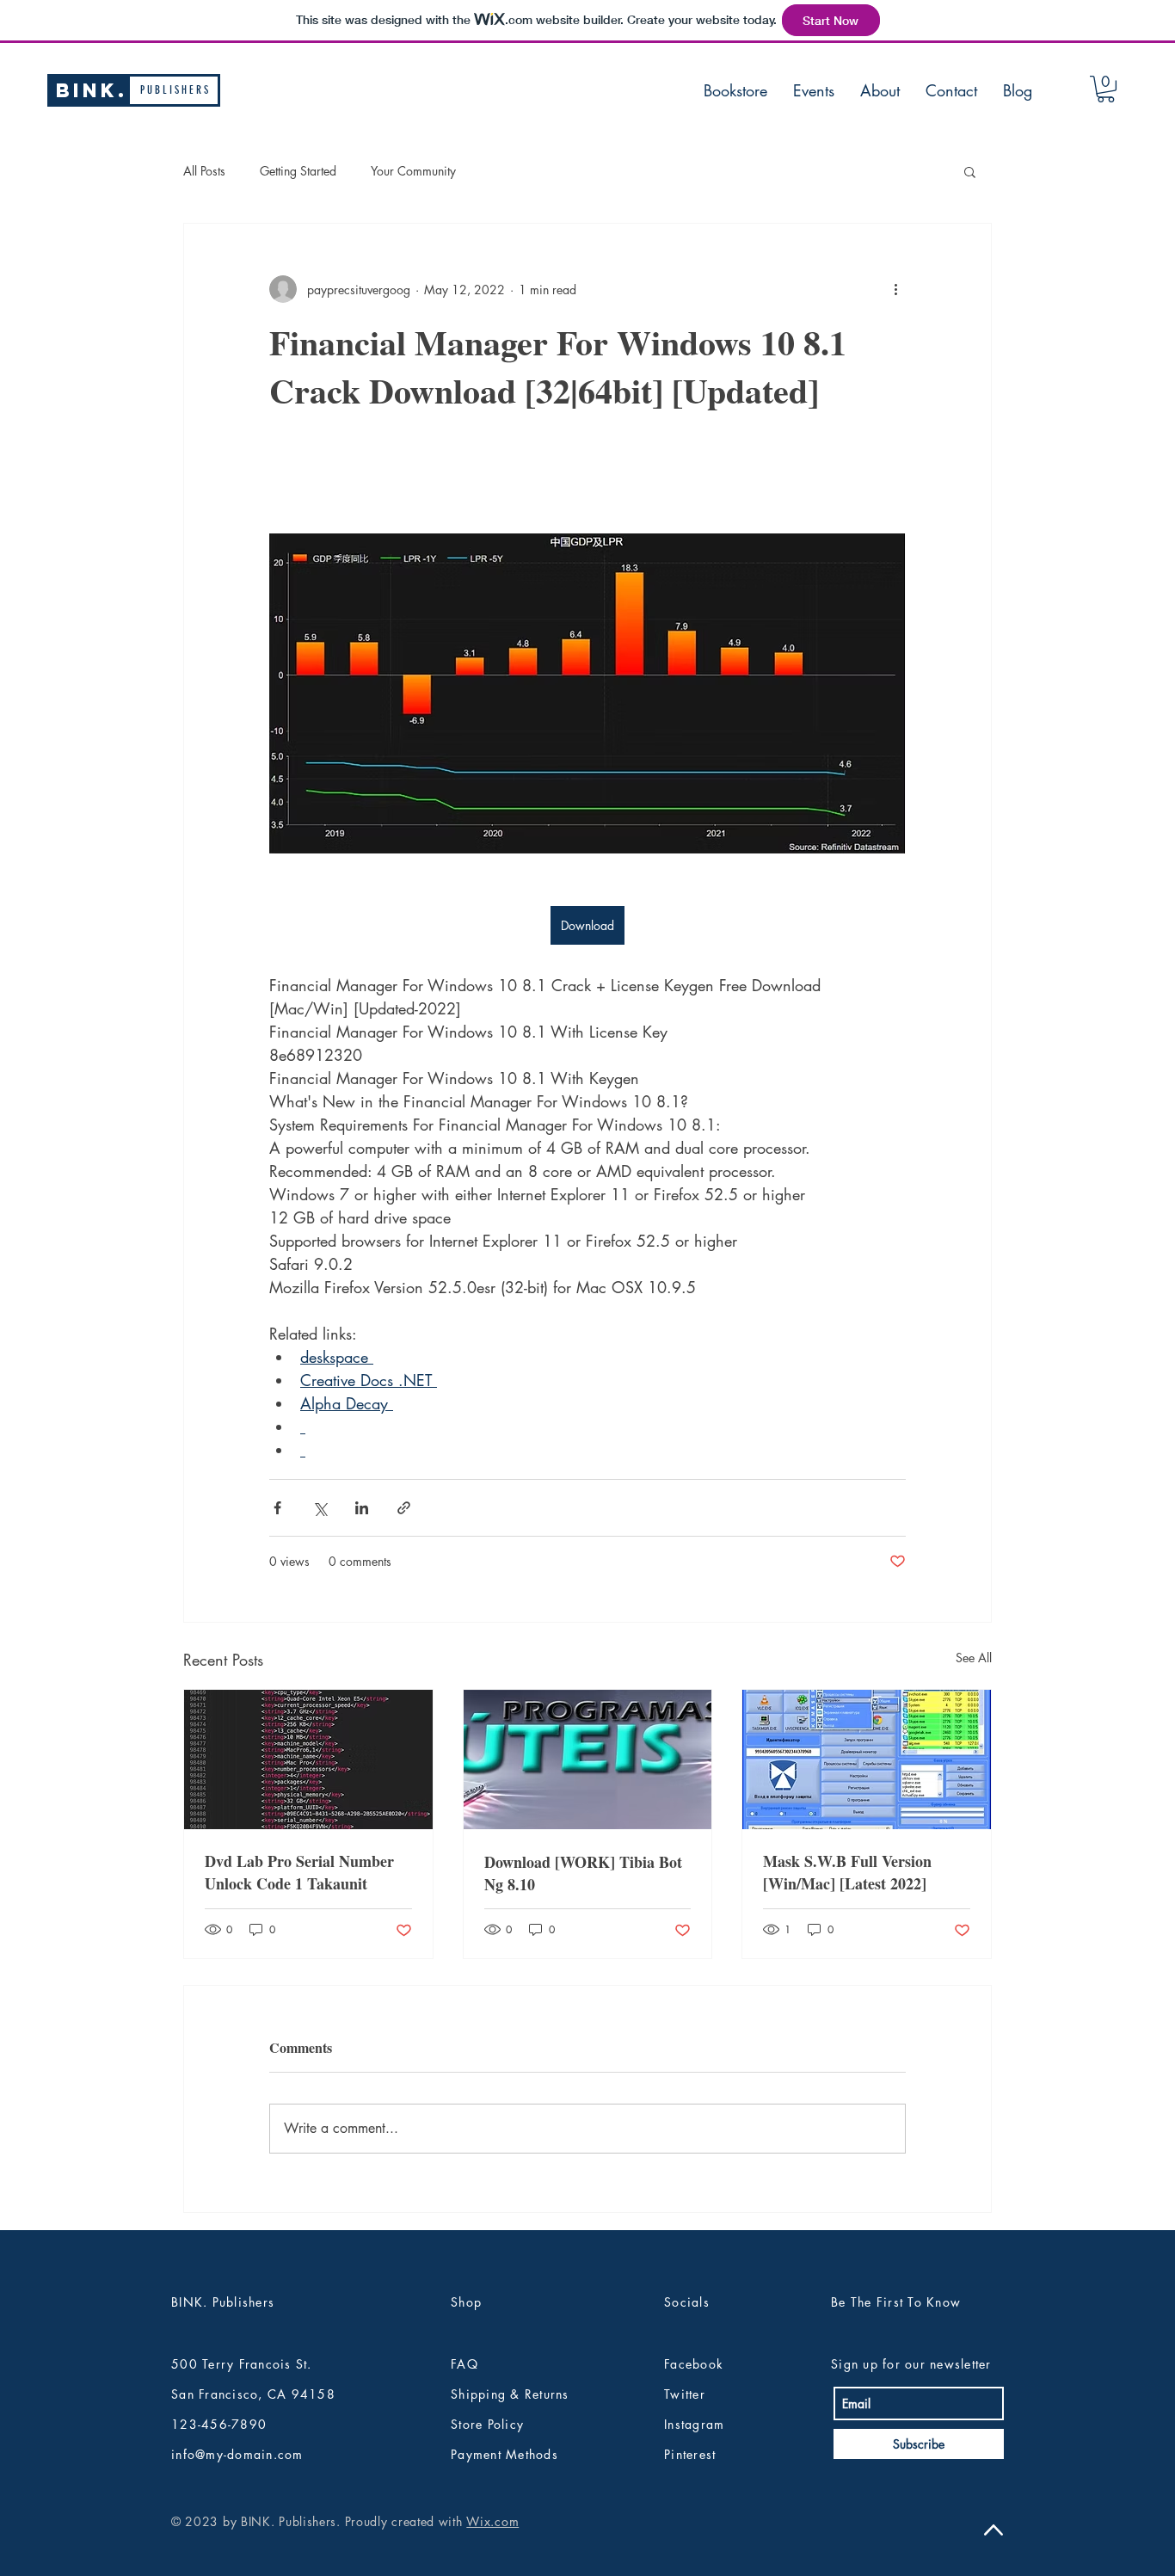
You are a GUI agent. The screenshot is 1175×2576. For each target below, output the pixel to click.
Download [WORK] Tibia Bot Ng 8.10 (583, 1873)
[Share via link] (404, 1508)
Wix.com (492, 2521)
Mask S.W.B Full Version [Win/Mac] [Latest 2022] (847, 1872)
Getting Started (298, 171)
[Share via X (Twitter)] (320, 1508)
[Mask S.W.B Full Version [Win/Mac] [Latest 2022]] (867, 1759)
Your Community (413, 171)
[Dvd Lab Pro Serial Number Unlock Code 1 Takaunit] (308, 1759)
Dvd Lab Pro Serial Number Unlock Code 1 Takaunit (299, 1872)
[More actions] (895, 289)
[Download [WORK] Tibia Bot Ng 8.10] (588, 1759)
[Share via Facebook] (277, 1508)
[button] (1106, 89)
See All (974, 1658)
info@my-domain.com (237, 2454)
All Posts (204, 171)
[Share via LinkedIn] (362, 1508)
